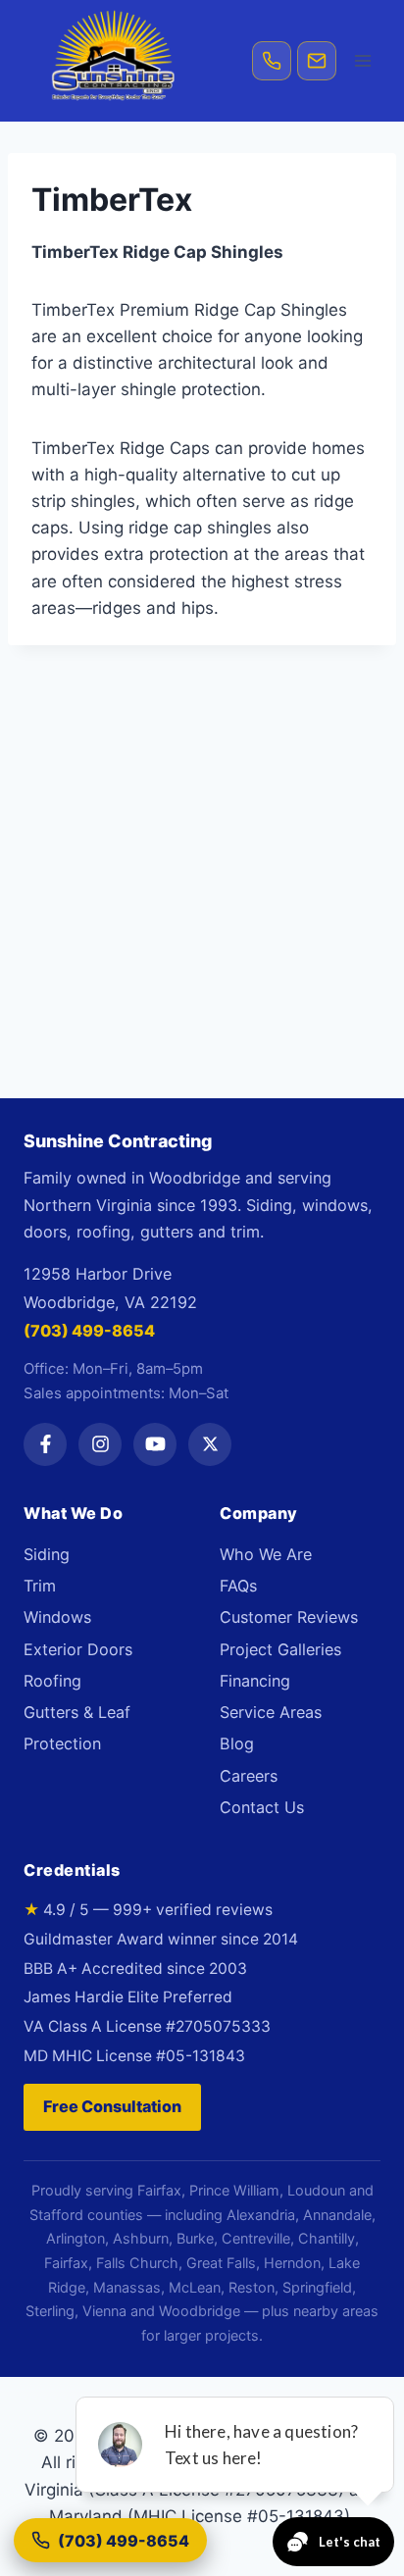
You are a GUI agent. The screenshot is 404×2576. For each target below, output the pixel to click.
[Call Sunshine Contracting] (272, 61)
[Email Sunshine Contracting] (317, 61)
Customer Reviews (289, 1617)
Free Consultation (112, 2106)
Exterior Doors (78, 1649)
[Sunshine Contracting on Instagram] (100, 1444)
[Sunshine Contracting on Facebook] (45, 1444)
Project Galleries (280, 1649)
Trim (40, 1586)
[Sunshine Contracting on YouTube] (155, 1444)
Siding (47, 1554)
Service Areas (271, 1712)
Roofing (52, 1681)
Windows (57, 1617)
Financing (255, 1681)
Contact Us (262, 1807)
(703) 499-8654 (89, 1331)
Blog (237, 1743)
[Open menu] (362, 60)
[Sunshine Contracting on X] (210, 1444)
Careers (249, 1776)
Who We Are (266, 1554)
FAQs (238, 1586)
